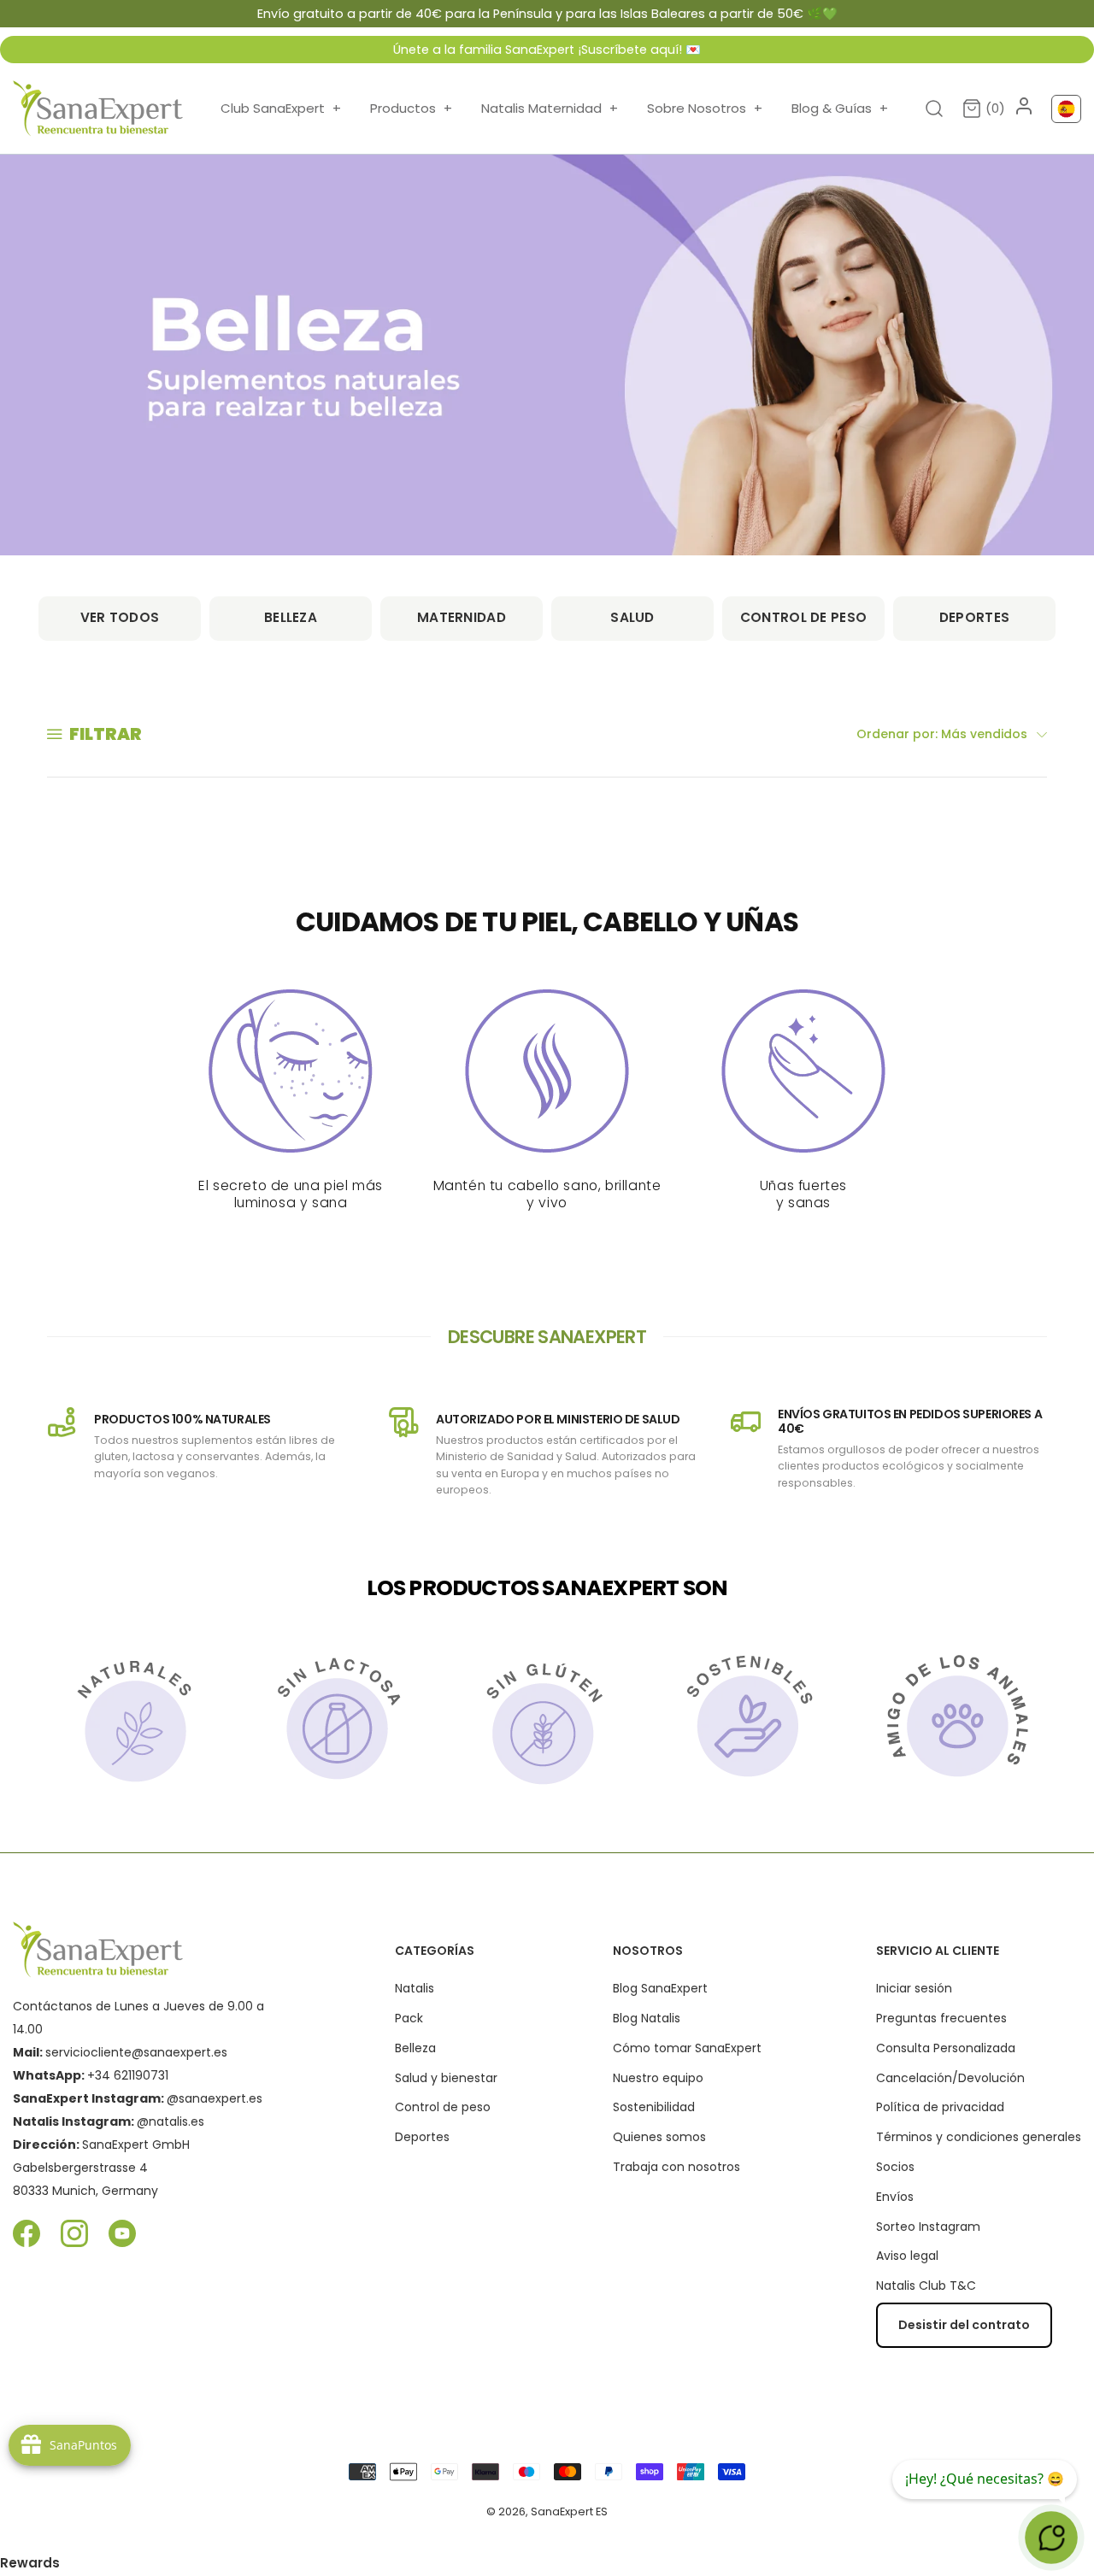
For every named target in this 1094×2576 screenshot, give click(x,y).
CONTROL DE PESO (804, 617)
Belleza (415, 2048)
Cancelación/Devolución (950, 2078)
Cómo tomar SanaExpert (687, 2048)
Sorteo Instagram (928, 2227)
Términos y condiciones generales (979, 2137)
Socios (895, 2167)
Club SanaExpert (281, 108)
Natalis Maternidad (550, 108)
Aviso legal (907, 2256)
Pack (409, 2018)
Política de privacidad (940, 2107)
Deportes (422, 2137)
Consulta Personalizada (946, 2048)
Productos (411, 108)
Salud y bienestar (446, 2078)
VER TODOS (120, 617)
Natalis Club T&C (926, 2286)
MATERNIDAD (462, 617)
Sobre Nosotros (705, 108)
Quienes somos (659, 2137)
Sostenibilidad (654, 2107)
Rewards (30, 2563)
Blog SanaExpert (660, 1988)
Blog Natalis (647, 2018)
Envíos (895, 2197)
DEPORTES (974, 617)
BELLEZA (291, 617)
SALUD (632, 617)
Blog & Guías (840, 108)
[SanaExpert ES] (98, 109)
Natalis (415, 1988)
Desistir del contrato (964, 2325)
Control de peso (443, 2107)
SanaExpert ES (569, 2511)
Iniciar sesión (914, 1988)
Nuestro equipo (658, 2078)
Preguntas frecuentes (941, 2018)
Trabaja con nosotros (676, 2167)
